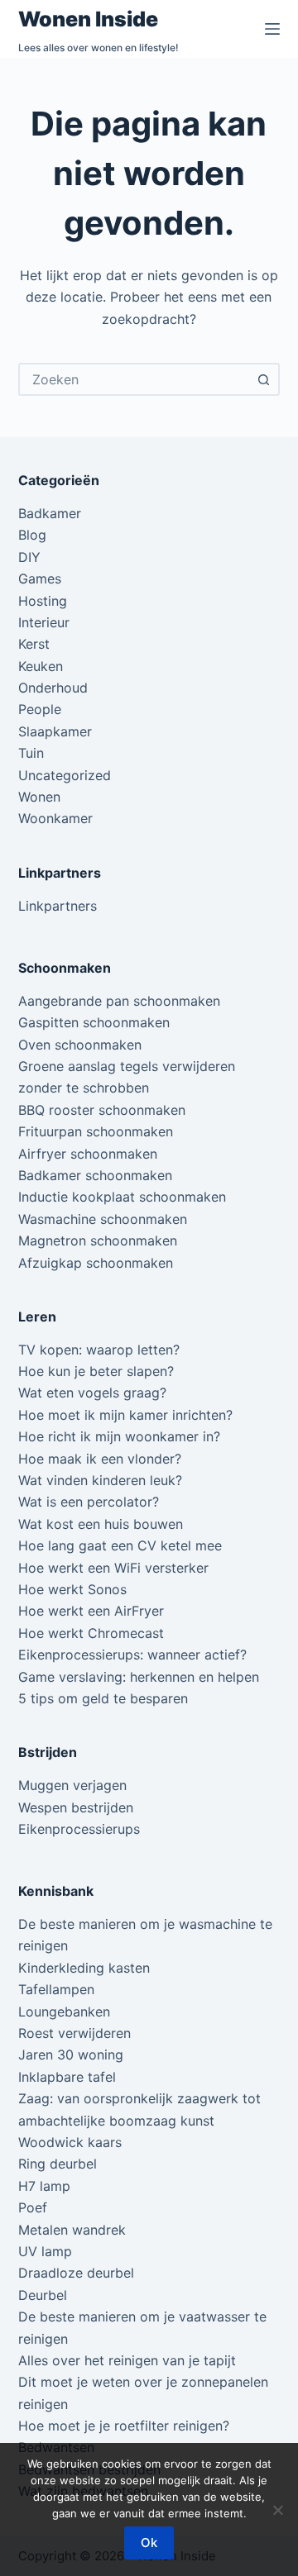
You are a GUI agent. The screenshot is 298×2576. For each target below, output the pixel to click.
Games (40, 579)
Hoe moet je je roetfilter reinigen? (124, 2426)
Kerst (34, 644)
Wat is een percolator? (89, 1502)
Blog (32, 535)
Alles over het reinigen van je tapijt (127, 2360)
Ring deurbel (58, 2164)
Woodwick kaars (70, 2142)
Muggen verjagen (72, 1785)
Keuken (41, 666)
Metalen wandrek (72, 2230)
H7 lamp (44, 2186)
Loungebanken (64, 2012)
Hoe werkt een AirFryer (91, 1611)
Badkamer (50, 513)
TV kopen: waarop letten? (99, 1350)
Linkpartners (58, 906)
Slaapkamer (55, 731)
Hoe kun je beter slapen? (96, 1371)
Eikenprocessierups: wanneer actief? (132, 1655)
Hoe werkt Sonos (72, 1589)
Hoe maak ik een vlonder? (100, 1459)
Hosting (43, 601)
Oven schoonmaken (80, 1045)
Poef (33, 2207)
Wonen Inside (88, 19)
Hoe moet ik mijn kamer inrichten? (125, 1415)
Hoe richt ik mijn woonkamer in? (119, 1436)
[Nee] (277, 2510)
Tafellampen (56, 1989)
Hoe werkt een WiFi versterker (113, 1568)
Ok (149, 2543)
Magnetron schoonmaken (98, 1240)
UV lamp (45, 2251)
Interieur (44, 622)
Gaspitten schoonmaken (94, 1022)
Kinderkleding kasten (84, 1968)
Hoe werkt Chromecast (91, 1633)
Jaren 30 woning (71, 2055)
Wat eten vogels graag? (92, 1393)
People (40, 709)
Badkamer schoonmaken (95, 1175)
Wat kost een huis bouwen (101, 1524)
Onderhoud (53, 688)
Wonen (39, 797)
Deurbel (43, 2295)
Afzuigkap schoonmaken (96, 1263)
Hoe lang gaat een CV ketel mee (120, 1545)
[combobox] (135, 379)
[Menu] (272, 29)
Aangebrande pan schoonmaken (119, 1001)
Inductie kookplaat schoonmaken (122, 1197)
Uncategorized (65, 775)
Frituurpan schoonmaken (96, 1131)
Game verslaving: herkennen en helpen (139, 1677)
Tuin (31, 753)
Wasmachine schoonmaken (103, 1219)
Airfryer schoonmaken (88, 1154)
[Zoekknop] (263, 379)
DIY (29, 557)
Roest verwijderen (74, 2033)
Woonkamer (55, 818)
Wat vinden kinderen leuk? (100, 1480)
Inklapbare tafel (67, 2077)
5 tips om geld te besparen (103, 1698)
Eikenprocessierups (79, 1829)
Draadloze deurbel (76, 2273)
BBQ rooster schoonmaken (102, 1110)
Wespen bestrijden (76, 1807)
